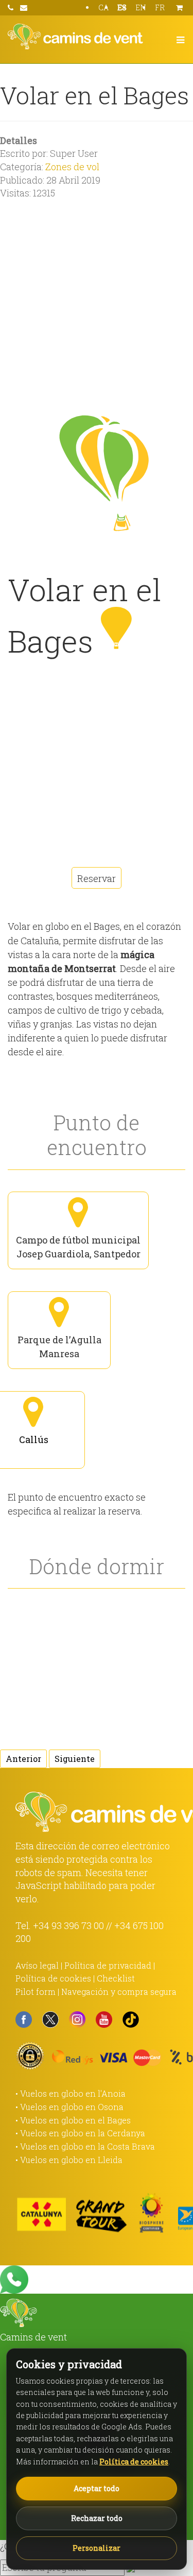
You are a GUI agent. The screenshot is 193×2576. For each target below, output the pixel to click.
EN (141, 7)
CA (103, 7)
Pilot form (36, 1992)
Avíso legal (37, 1965)
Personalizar (97, 2548)
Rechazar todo (97, 2518)
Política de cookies (53, 1978)
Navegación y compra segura (119, 1992)
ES (122, 7)
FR (160, 7)
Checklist (116, 1978)
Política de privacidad (108, 1965)
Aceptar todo (97, 2488)
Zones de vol (72, 167)
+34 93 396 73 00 (68, 1925)
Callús (34, 1439)
